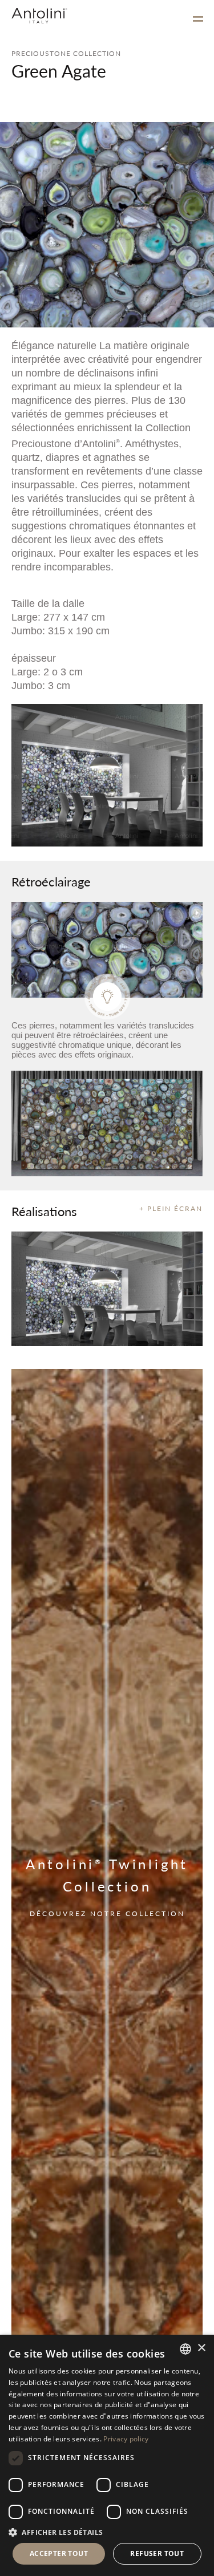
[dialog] (107, 2455)
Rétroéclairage (51, 881)
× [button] (201, 2348)
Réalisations (44, 1211)
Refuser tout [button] (157, 2553)
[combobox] (185, 2349)
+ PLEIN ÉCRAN (171, 1208)
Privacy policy (126, 2439)
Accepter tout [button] (59, 2553)
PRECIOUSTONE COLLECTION (66, 53)
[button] (107, 2532)
